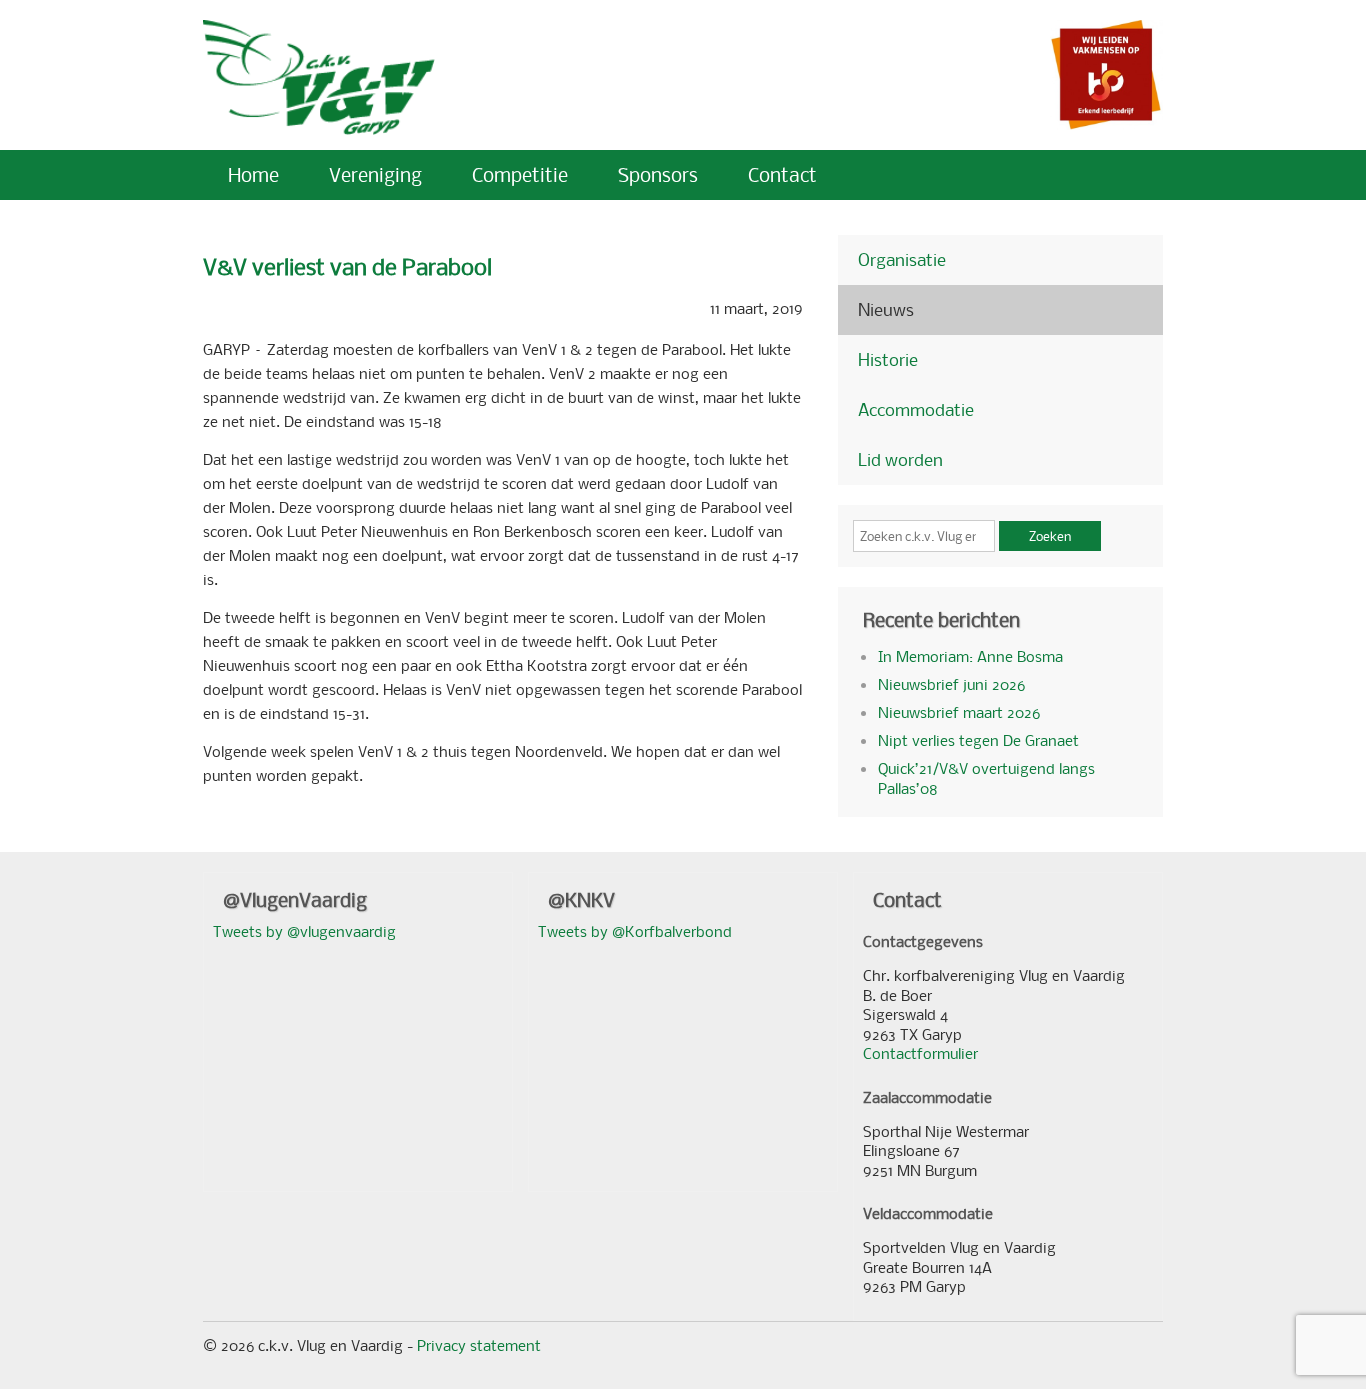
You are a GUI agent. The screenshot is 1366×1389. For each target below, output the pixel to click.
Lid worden (900, 459)
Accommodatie (916, 409)
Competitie (520, 174)
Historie (888, 359)
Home (253, 174)
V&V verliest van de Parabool (347, 266)
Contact (782, 174)
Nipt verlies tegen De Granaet (978, 740)
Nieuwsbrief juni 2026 (951, 684)
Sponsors (658, 174)
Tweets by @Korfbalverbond (635, 931)
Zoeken (1050, 536)
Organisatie (902, 259)
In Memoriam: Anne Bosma (970, 656)
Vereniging (375, 174)
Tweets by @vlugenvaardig (304, 931)
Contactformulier (920, 1053)
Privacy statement (479, 1345)
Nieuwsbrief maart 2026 (959, 712)
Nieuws (886, 309)
